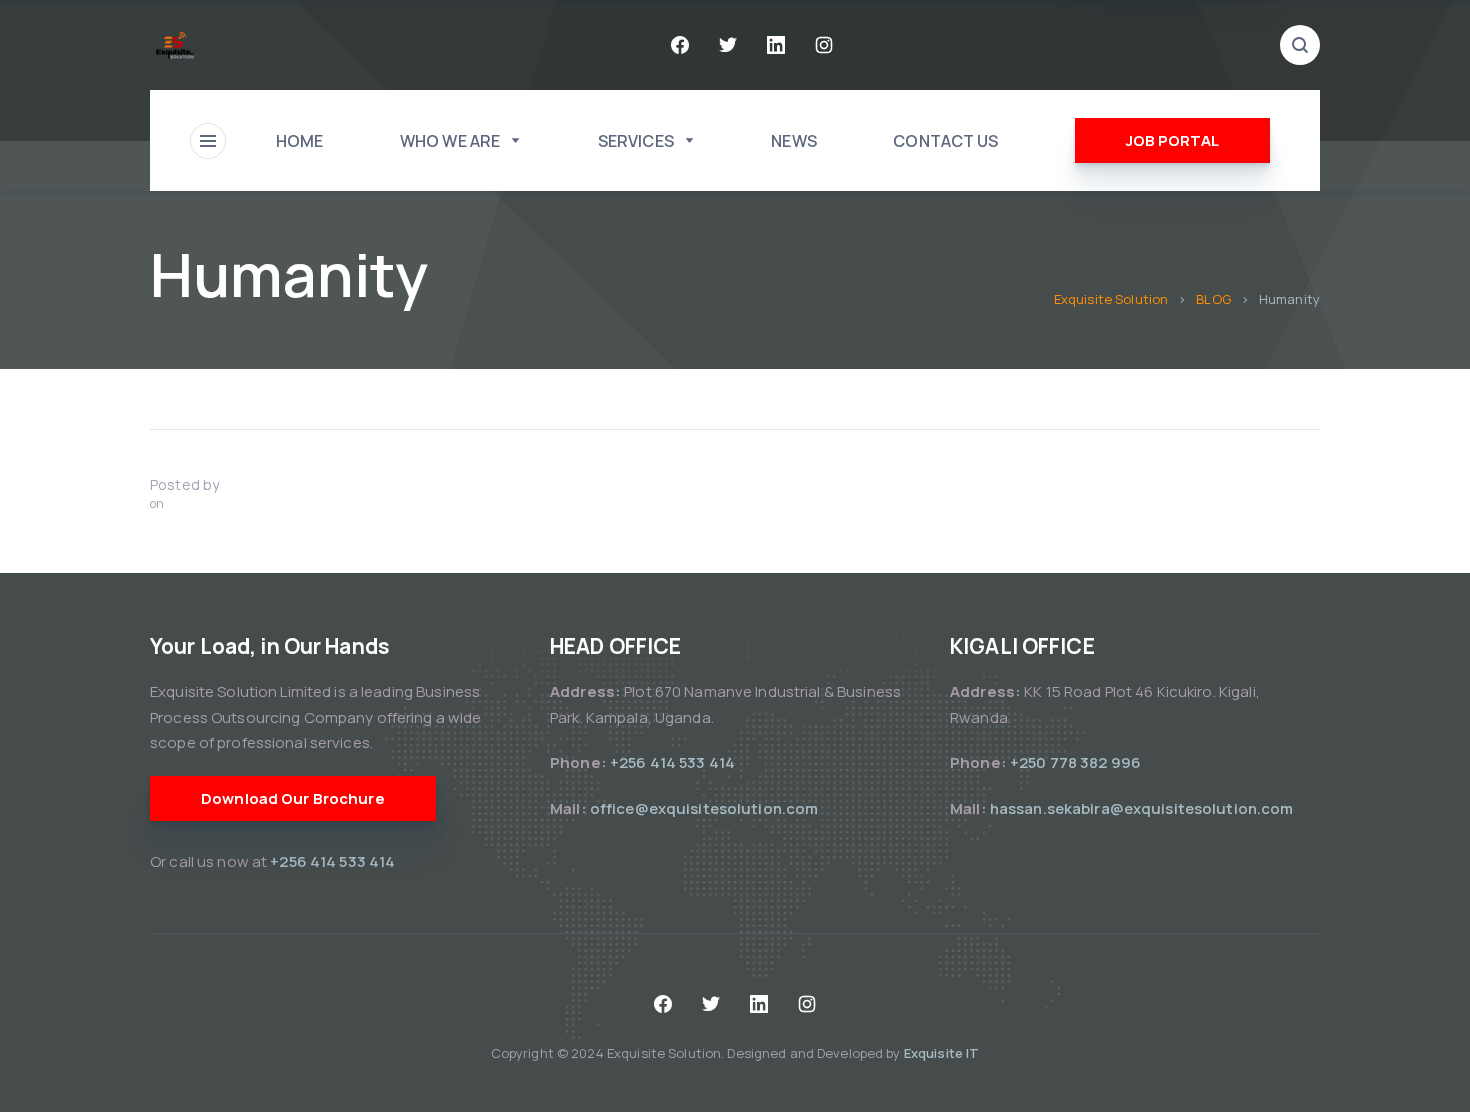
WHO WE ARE (450, 141)
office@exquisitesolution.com (704, 808)
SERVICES (636, 141)
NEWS (794, 141)
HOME (300, 141)
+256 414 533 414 (334, 861)
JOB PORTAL (1172, 140)
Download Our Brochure (293, 798)
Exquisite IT (942, 1053)
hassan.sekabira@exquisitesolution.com (1142, 808)
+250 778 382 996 (1075, 762)
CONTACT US (945, 141)
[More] (208, 141)
